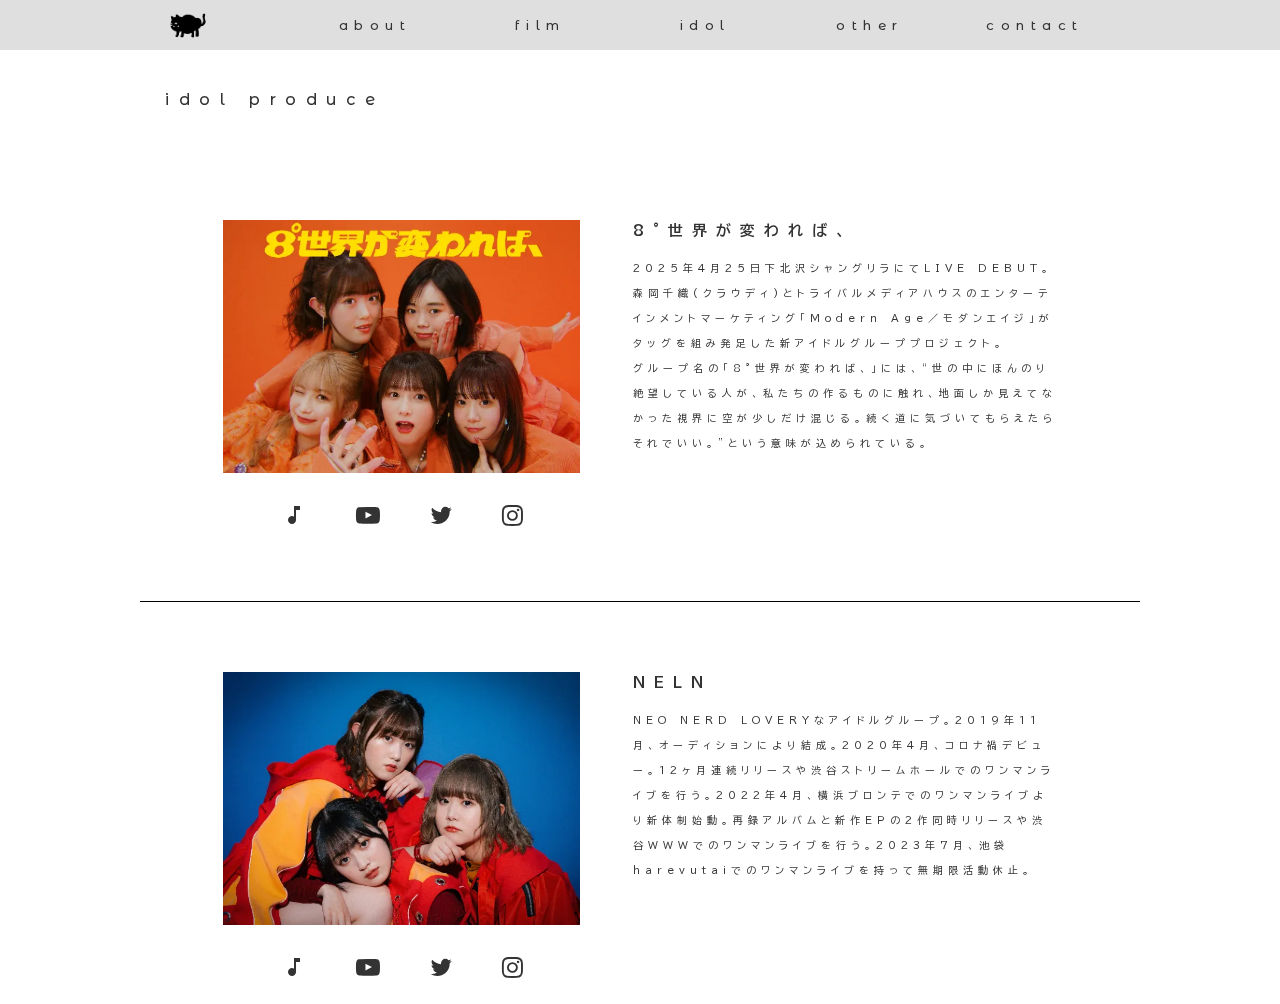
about (375, 25)
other (870, 25)
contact (1035, 25)
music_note (294, 515)
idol (705, 25)
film (540, 25)
